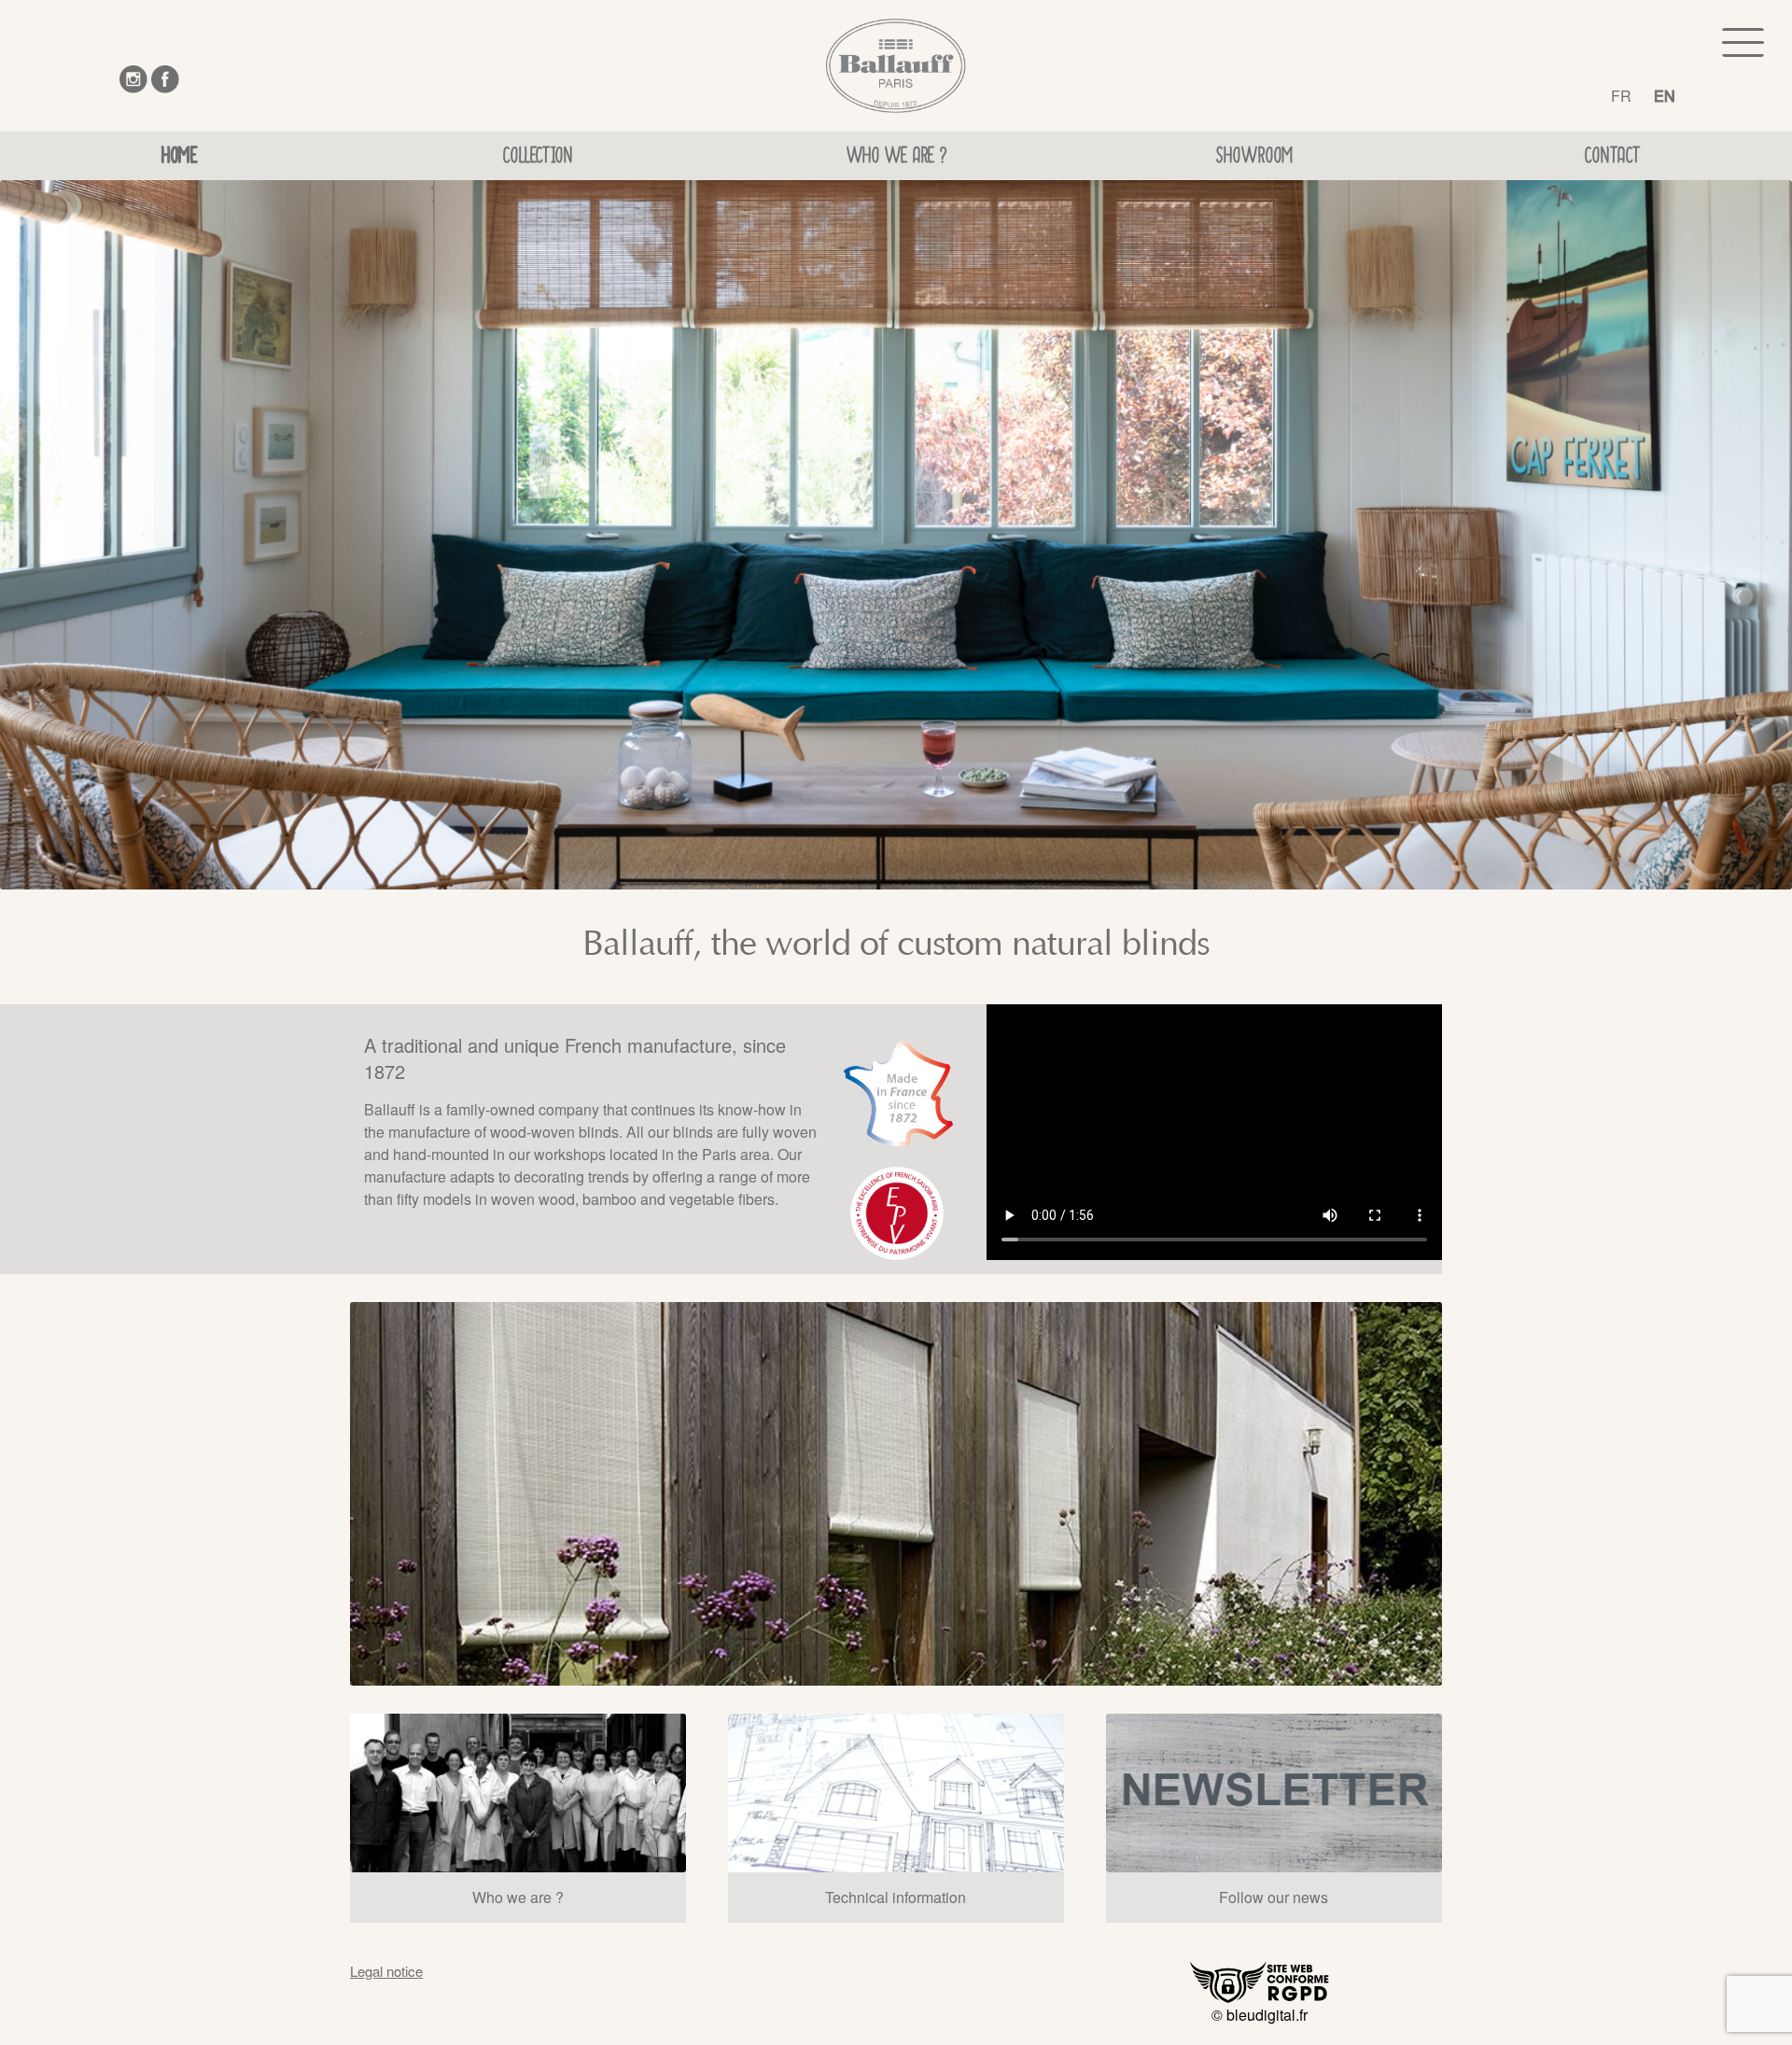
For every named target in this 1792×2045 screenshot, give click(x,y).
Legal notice (386, 1971)
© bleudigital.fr (1260, 2015)
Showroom (1254, 159)
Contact (1613, 159)
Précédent (324, 1497)
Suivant (1468, 1497)
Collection (538, 159)
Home (179, 159)
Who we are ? (896, 159)
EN (1665, 96)
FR (1621, 96)
